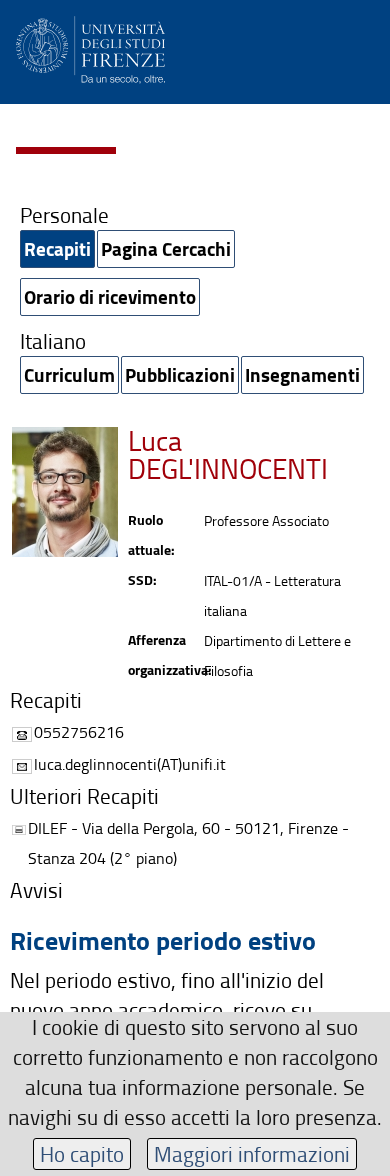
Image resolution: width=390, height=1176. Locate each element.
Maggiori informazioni (252, 1153)
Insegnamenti (302, 374)
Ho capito (82, 1153)
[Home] (90, 46)
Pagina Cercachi (166, 248)
